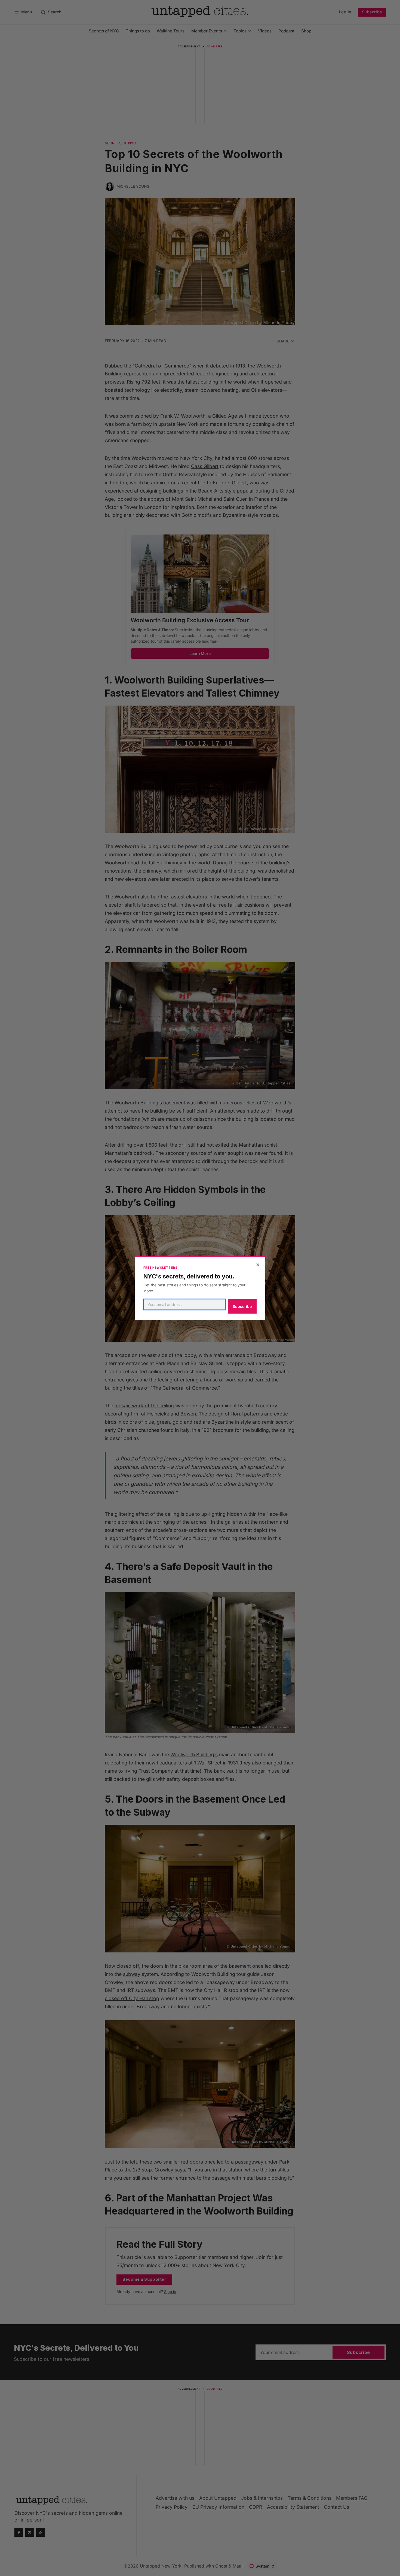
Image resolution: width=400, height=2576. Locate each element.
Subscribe (242, 1306)
